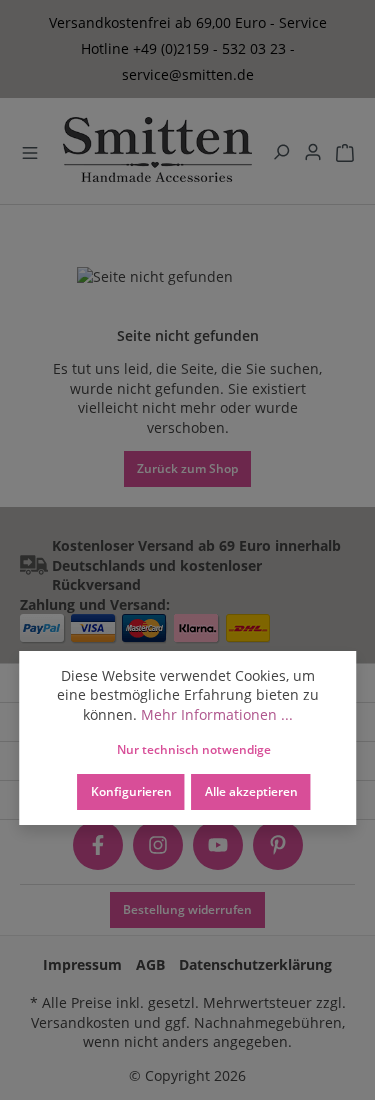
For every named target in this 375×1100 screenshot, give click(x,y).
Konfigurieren (131, 791)
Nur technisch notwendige (194, 749)
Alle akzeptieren (251, 791)
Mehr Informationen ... (217, 714)
